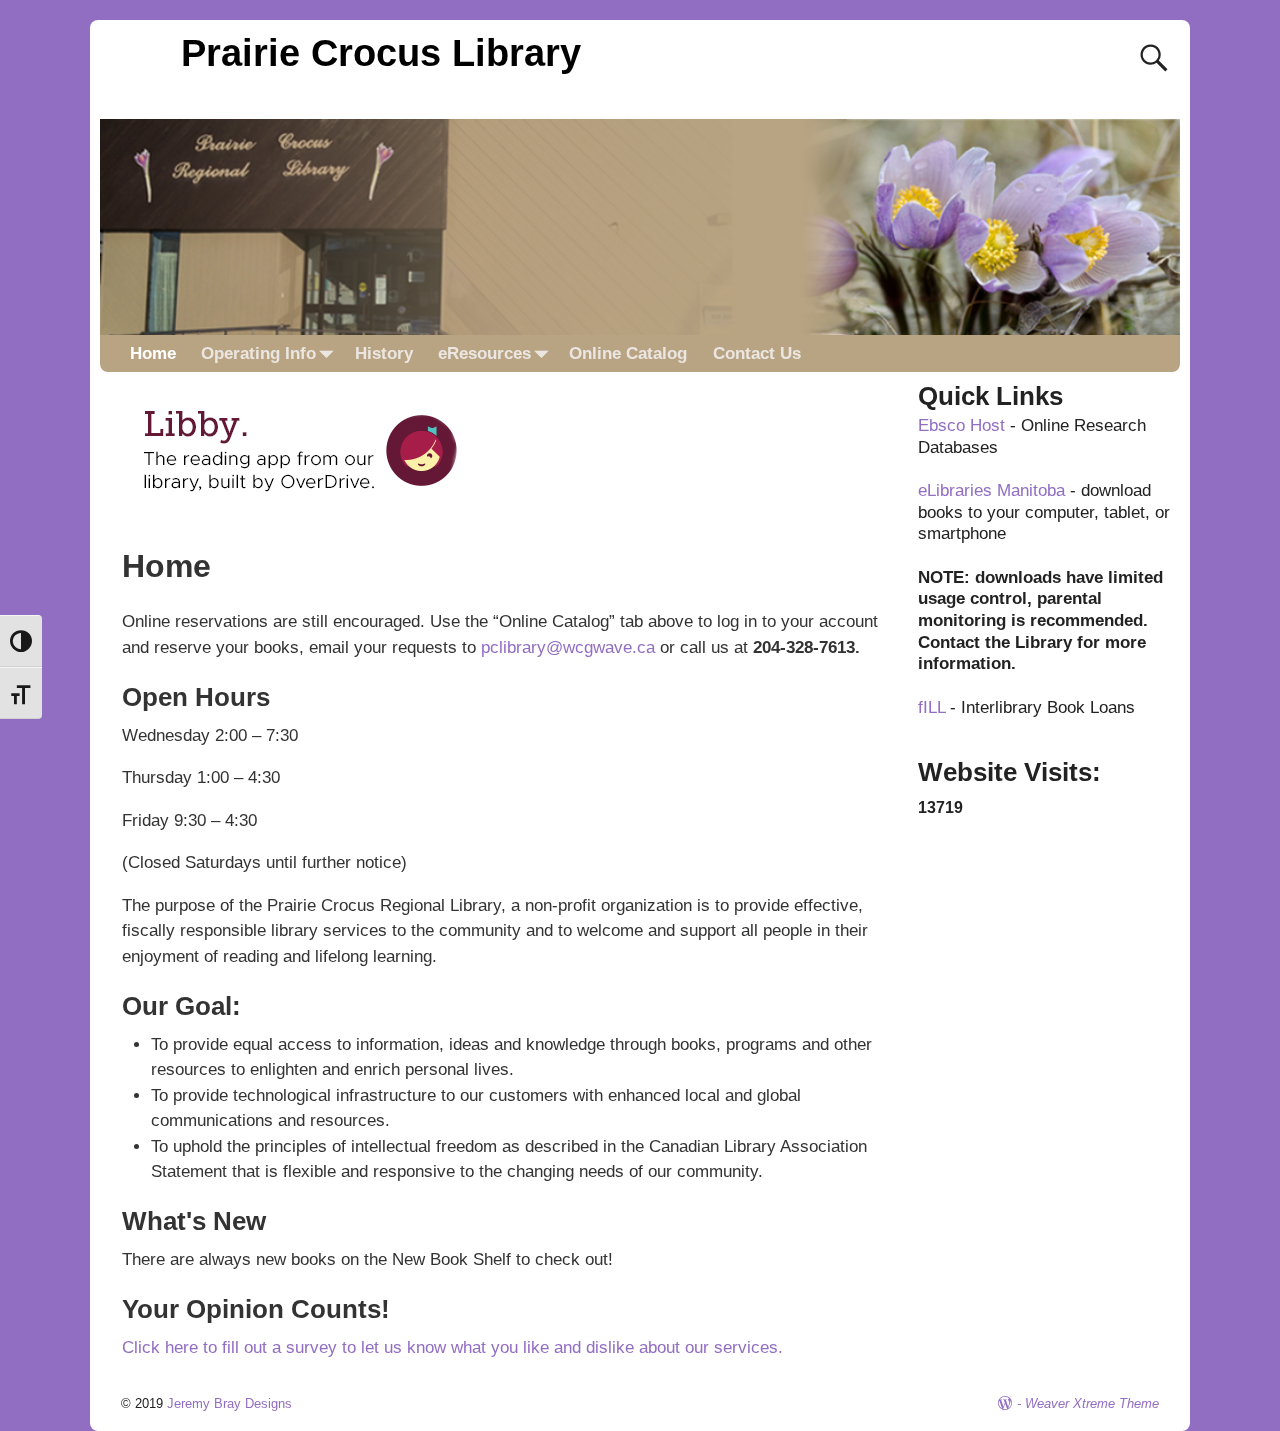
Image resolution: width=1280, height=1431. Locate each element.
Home (153, 353)
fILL (931, 707)
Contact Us (757, 353)
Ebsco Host (961, 425)
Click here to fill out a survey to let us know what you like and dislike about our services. (452, 1347)
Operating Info (258, 353)
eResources (484, 353)
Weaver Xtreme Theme (1092, 1403)
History (384, 353)
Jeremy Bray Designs (229, 1403)
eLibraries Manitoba (991, 490)
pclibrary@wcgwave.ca (568, 647)
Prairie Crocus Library (381, 52)
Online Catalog (628, 353)
